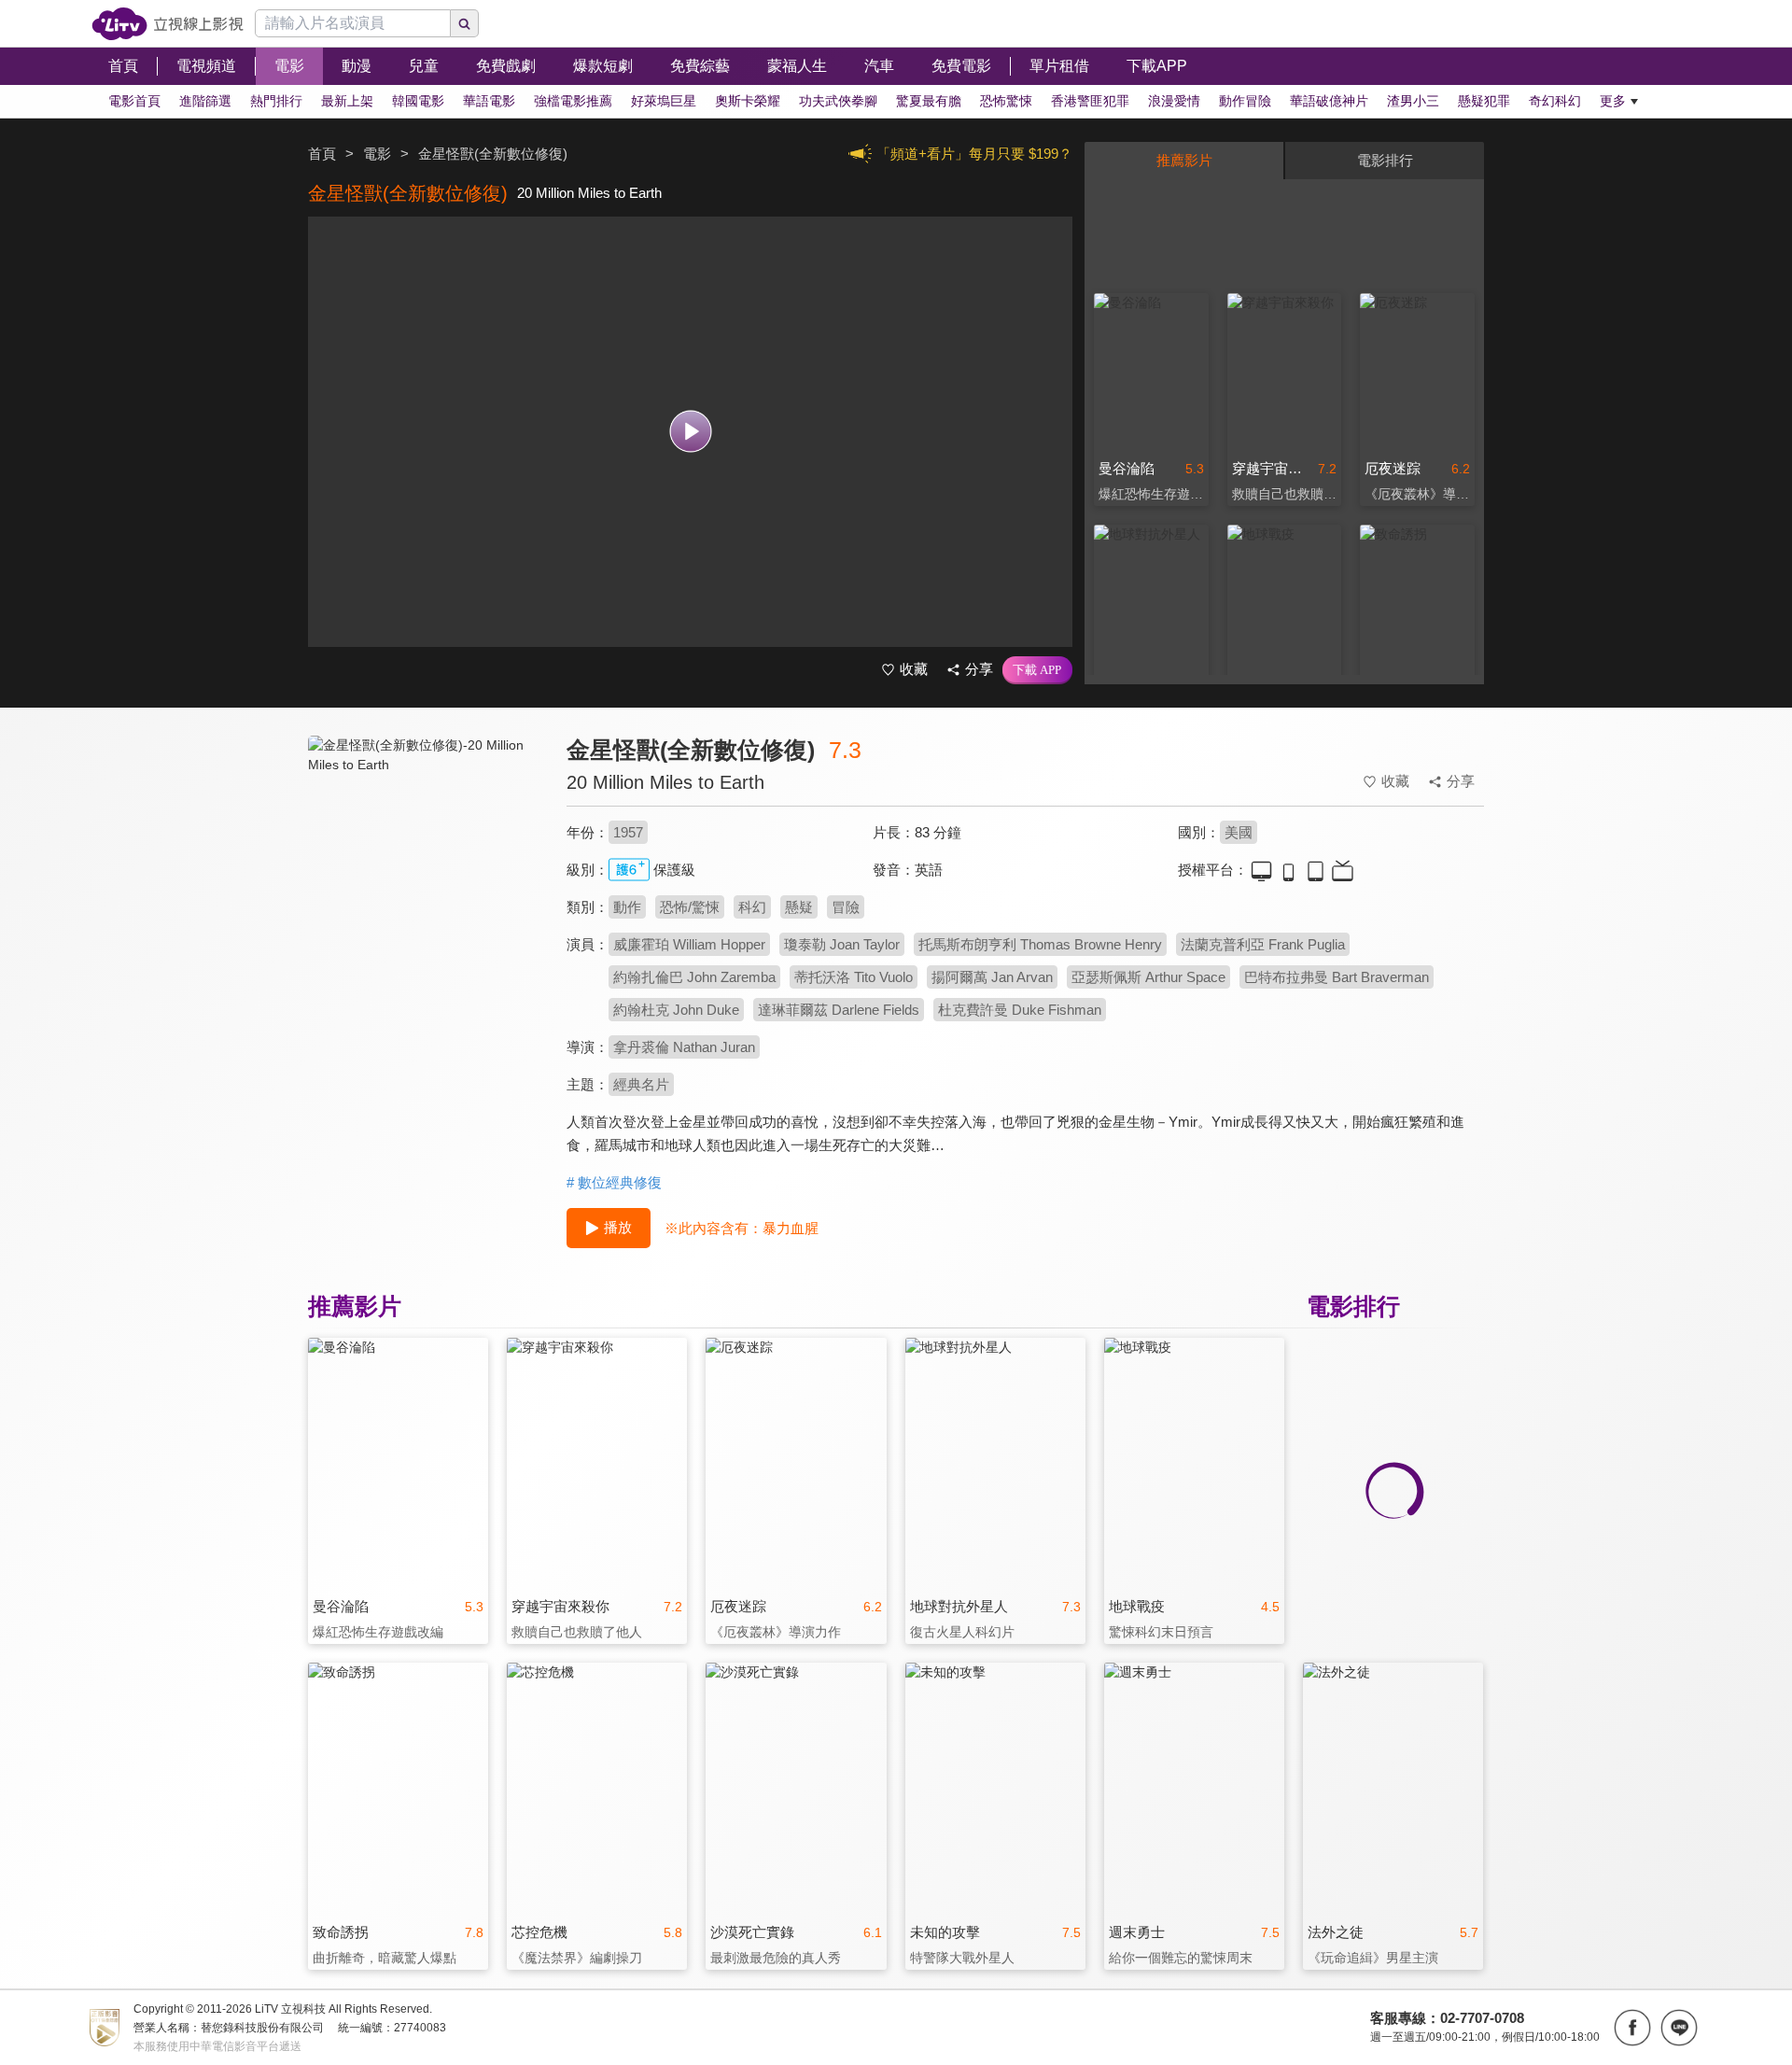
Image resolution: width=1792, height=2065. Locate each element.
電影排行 (1385, 160)
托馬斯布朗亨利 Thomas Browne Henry (1040, 944)
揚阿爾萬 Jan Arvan (992, 977)
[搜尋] (465, 23)
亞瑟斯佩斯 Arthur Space (1148, 977)
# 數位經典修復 (614, 1182)
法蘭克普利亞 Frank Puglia (1263, 944)
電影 (377, 154)
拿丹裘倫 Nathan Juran (684, 1047)
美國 (1239, 832)
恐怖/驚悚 (690, 907)
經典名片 (641, 1084)
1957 (628, 832)
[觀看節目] (690, 432)
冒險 (846, 907)
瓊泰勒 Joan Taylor (842, 944)
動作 (627, 907)
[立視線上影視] (168, 24)
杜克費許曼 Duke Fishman (1020, 1010)
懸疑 (799, 907)
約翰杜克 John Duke (676, 1010)
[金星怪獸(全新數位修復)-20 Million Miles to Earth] (426, 902)
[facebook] (1632, 2028)
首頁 (322, 154)
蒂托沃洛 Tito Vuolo (854, 977)
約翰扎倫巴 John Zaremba (694, 977)
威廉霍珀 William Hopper (689, 944)
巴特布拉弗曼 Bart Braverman (1337, 977)
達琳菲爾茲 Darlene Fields (839, 1010)
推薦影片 (1184, 160)
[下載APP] (1037, 670)
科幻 (752, 907)
